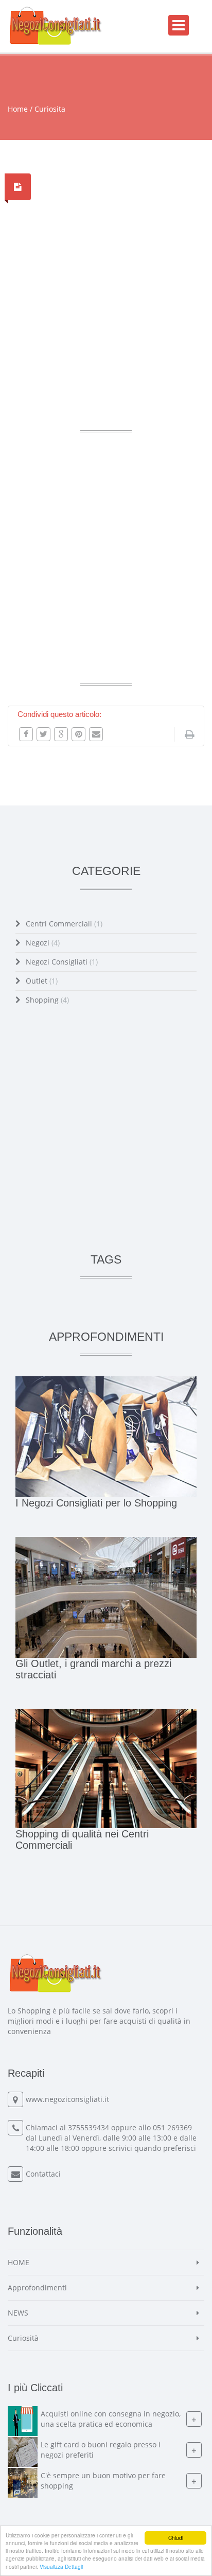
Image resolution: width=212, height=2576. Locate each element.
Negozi (43, 943)
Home (18, 109)
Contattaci (43, 2174)
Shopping (47, 1000)
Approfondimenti (37, 2288)
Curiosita (50, 109)
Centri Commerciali (64, 924)
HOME (19, 2262)
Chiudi (176, 2538)
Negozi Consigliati (62, 962)
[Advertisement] (106, 305)
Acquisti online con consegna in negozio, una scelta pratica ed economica (111, 2419)
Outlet (42, 981)
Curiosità (23, 2338)
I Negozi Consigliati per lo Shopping (96, 1503)
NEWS (18, 2313)
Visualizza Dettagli (61, 2566)
